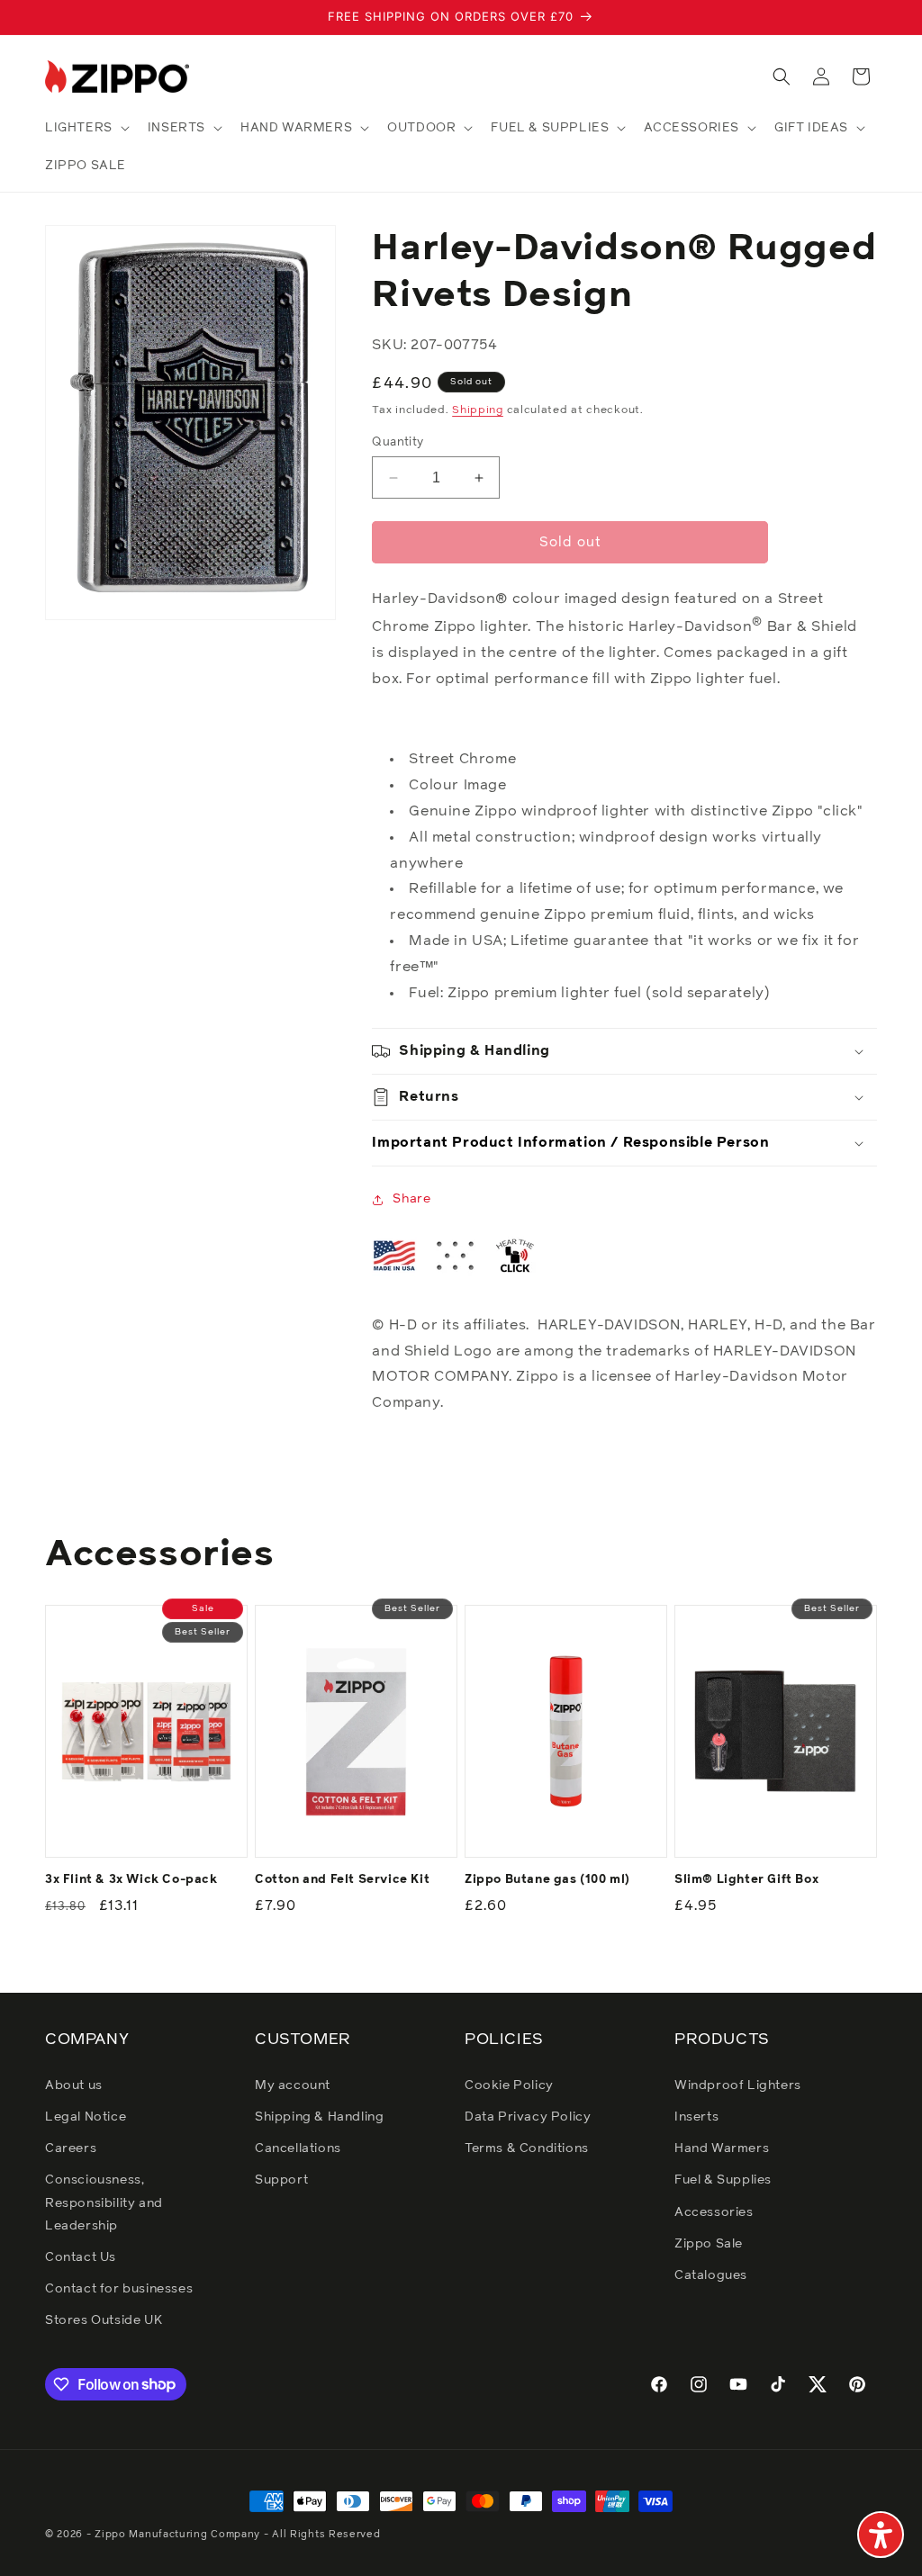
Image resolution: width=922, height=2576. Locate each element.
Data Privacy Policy (528, 2117)
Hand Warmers (722, 2148)
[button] (86, 128)
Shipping (478, 410)
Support (281, 2180)
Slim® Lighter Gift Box (746, 1880)
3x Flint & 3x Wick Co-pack (131, 1880)
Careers (71, 2148)
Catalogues (711, 2275)
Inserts (696, 2117)
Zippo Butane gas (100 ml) (547, 1880)
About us (74, 2085)
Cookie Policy (509, 2085)
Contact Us (81, 2257)
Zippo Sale (709, 2244)
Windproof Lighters (738, 2085)
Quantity (398, 442)
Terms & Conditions (527, 2148)
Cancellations (298, 2148)
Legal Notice (86, 2117)
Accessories (714, 2212)
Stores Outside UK (104, 2320)
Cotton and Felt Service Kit (342, 1880)
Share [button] (411, 1199)
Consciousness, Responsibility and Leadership (104, 2202)
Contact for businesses (119, 2289)
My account (293, 2085)
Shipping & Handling (319, 2117)
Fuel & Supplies (723, 2180)
